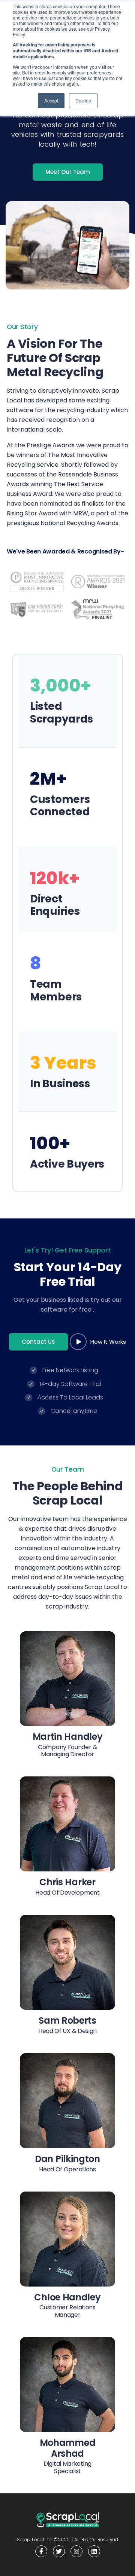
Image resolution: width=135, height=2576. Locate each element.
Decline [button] (83, 100)
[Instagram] (76, 2551)
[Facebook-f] (41, 2551)
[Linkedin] (94, 2551)
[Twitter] (59, 2551)
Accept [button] (51, 100)
